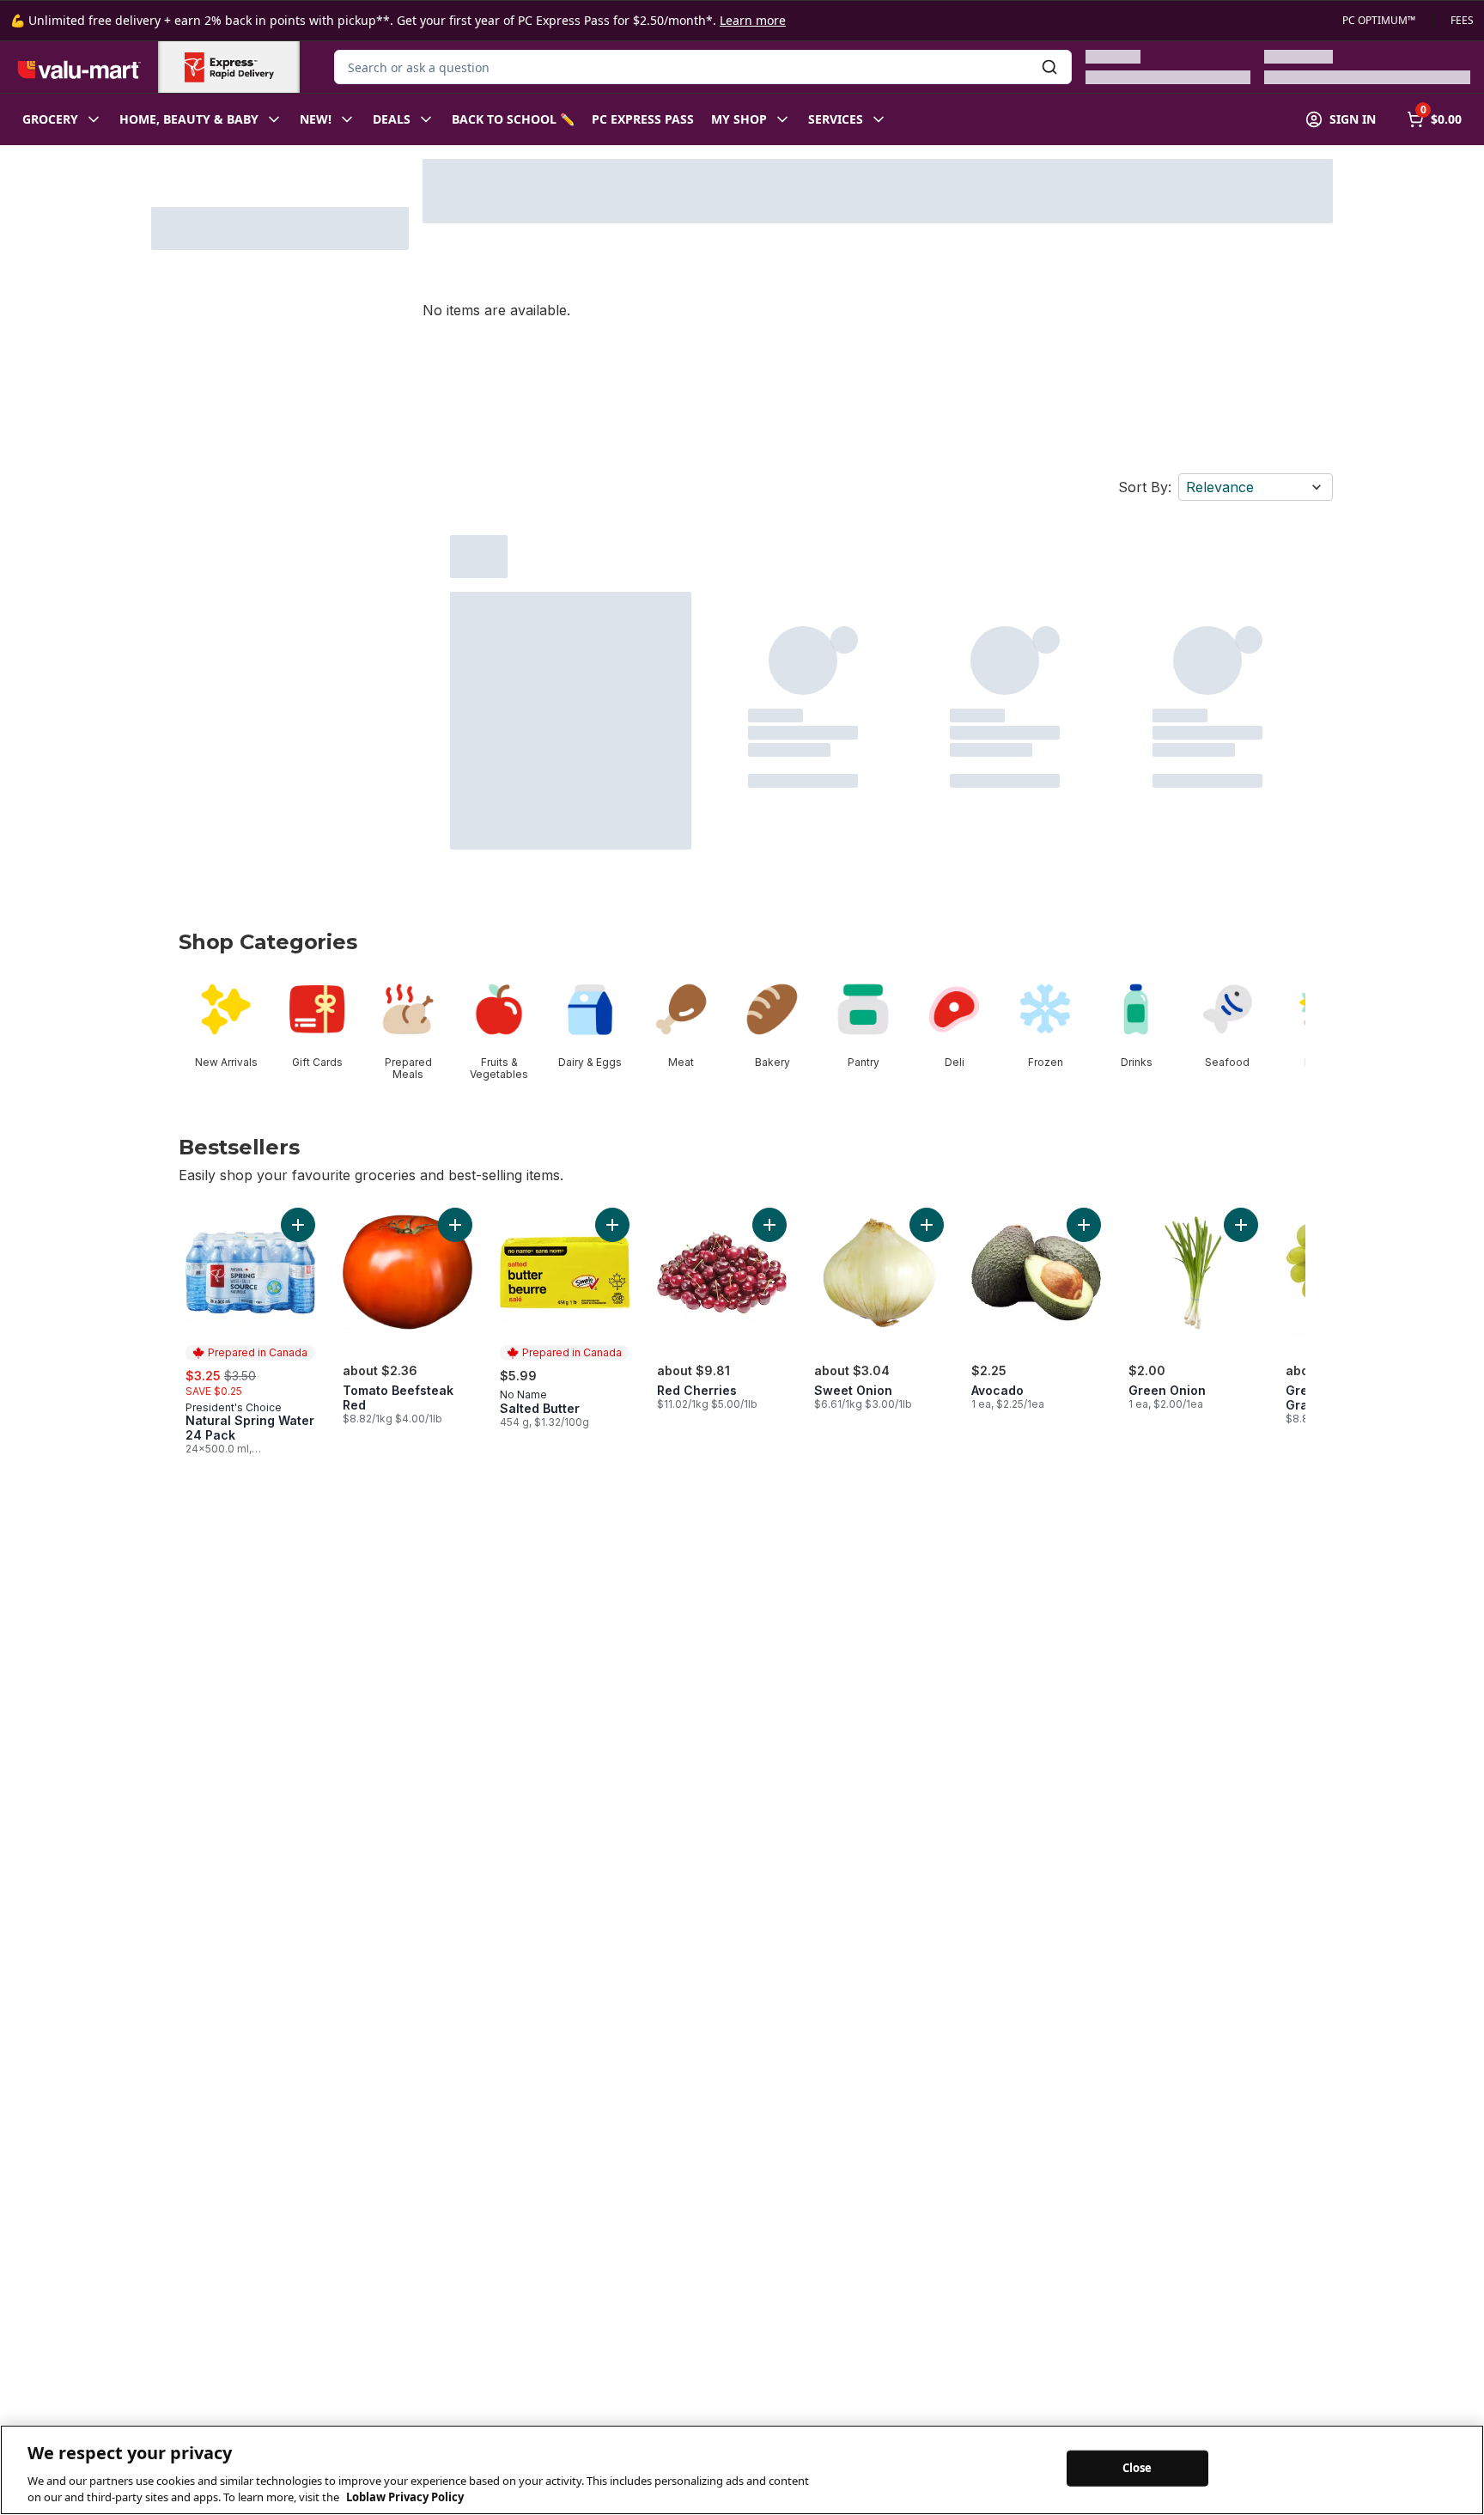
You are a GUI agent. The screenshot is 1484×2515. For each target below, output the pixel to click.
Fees (1462, 21)
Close (1137, 2468)
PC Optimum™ (1379, 21)
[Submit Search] (1049, 67)
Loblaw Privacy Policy (405, 2497)
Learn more (753, 20)
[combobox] (703, 67)
